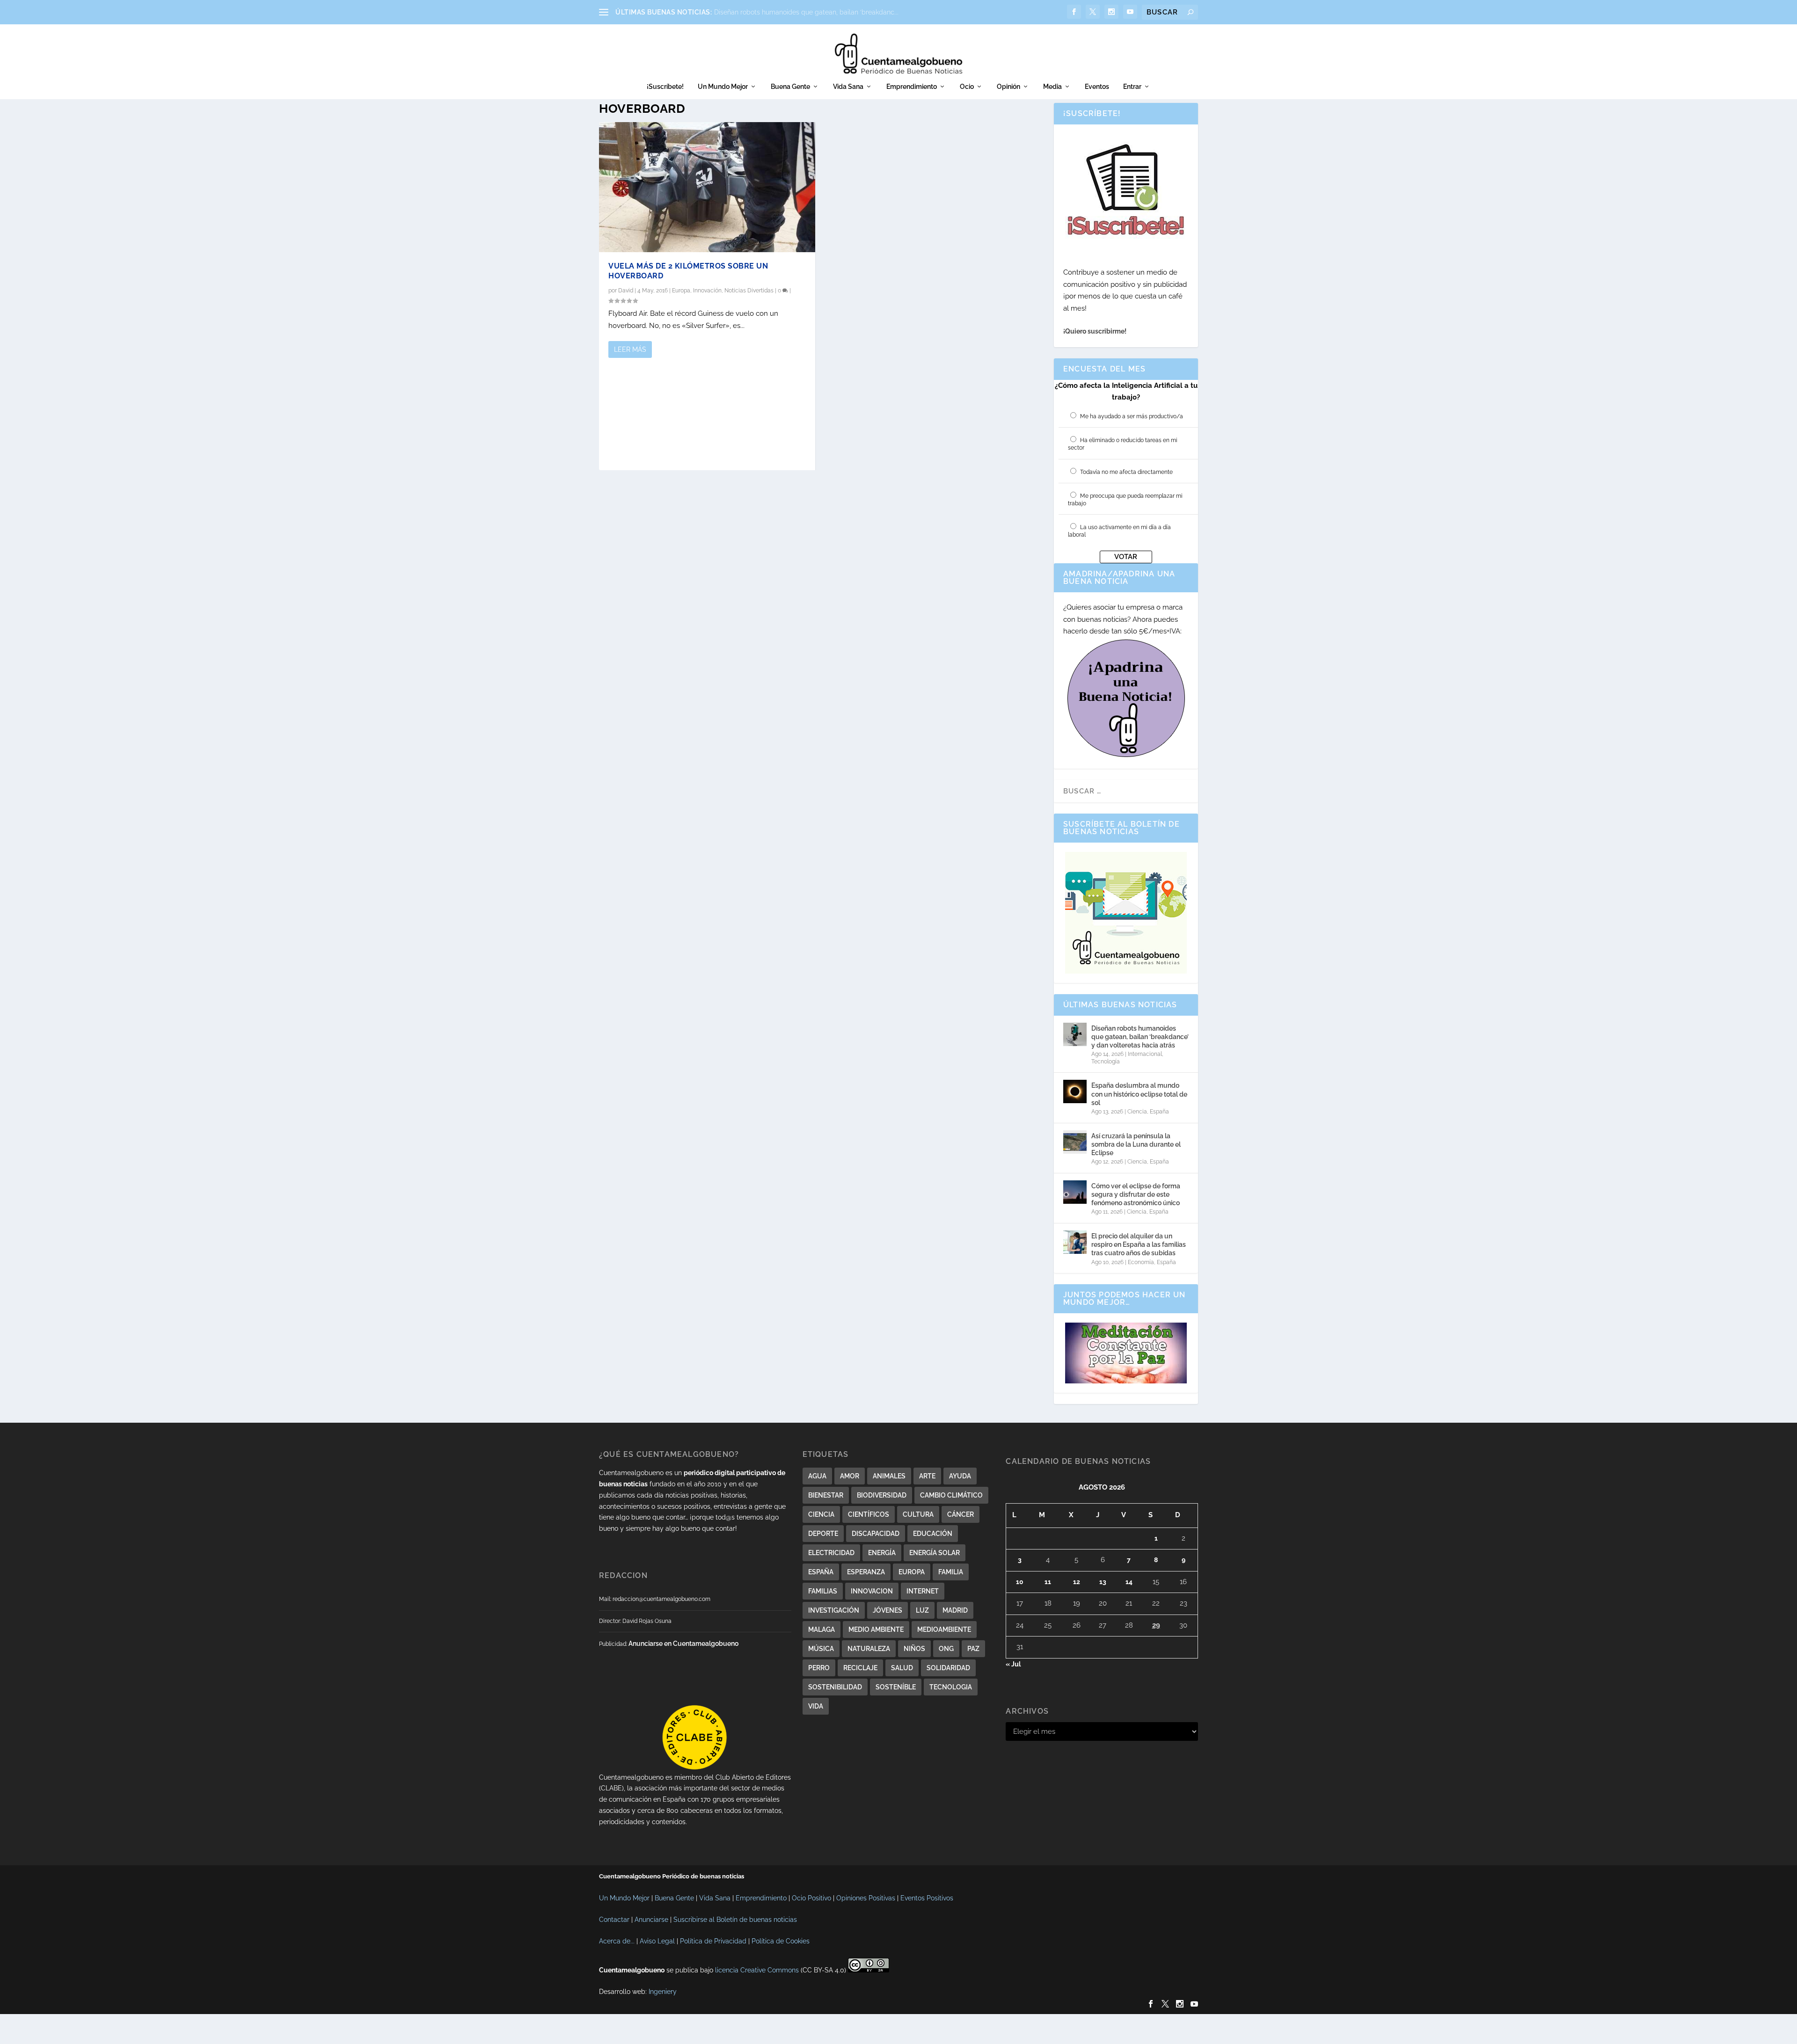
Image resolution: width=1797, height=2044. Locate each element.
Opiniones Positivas (866, 1898)
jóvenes (888, 1610)
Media (1052, 87)
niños (914, 1649)
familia (951, 1572)
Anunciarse (651, 1920)
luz (922, 1610)
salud (902, 1668)
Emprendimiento (912, 87)
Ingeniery (663, 1992)
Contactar (614, 1920)
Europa (681, 291)
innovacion (872, 1591)
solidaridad (948, 1668)
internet (923, 1591)
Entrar (1132, 87)
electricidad (831, 1553)
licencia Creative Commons (757, 1970)
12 (1077, 1582)
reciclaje (860, 1668)
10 (1020, 1582)
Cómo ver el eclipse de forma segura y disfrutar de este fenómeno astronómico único (1136, 1194)
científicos (869, 1514)
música (821, 1649)
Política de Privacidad (713, 1941)
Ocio (967, 87)
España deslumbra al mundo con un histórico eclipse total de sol (1139, 1094)
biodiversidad (882, 1495)
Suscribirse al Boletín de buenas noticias (735, 1920)
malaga (822, 1629)
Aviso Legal (657, 1941)
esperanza (866, 1572)
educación (933, 1534)
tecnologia (951, 1687)
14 (1129, 1582)
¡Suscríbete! (665, 87)
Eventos (1097, 87)
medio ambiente (876, 1629)
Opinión (1008, 87)
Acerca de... (617, 1941)
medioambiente (944, 1629)
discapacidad (876, 1534)
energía (882, 1553)
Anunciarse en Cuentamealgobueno (683, 1644)
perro (819, 1668)
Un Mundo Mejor (723, 87)
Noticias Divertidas (749, 291)
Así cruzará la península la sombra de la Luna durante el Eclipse (1136, 1144)
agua (817, 1476)
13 (1103, 1582)
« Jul (1013, 1664)
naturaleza (869, 1649)
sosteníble (896, 1687)
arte (927, 1476)
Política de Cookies (781, 1941)
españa (821, 1572)
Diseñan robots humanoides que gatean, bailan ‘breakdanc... (806, 12)
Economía (1141, 1262)
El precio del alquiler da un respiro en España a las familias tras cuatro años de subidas (1139, 1244)
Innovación (707, 291)
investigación (834, 1610)
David (626, 291)
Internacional (1145, 1054)
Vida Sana (848, 87)
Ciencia (1137, 1112)
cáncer (961, 1514)
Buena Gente (790, 87)
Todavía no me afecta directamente (1126, 472)
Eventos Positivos (927, 1898)
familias (823, 1591)
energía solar (935, 1553)
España (1159, 1112)
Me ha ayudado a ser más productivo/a (1132, 416)
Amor (850, 1476)
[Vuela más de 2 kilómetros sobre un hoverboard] (707, 187)
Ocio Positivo (811, 1898)
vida (816, 1706)
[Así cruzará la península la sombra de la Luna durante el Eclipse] (1075, 1142)
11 (1048, 1582)
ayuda (960, 1476)
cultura (918, 1514)
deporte (823, 1534)
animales (889, 1476)
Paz (973, 1649)
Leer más (630, 349)
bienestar (826, 1495)
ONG (946, 1649)
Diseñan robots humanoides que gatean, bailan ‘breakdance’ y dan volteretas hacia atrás (1140, 1037)
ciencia (821, 1514)
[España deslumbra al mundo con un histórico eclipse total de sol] (1075, 1091)
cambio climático (951, 1495)
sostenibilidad (835, 1687)
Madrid (955, 1610)
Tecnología (1106, 1062)
